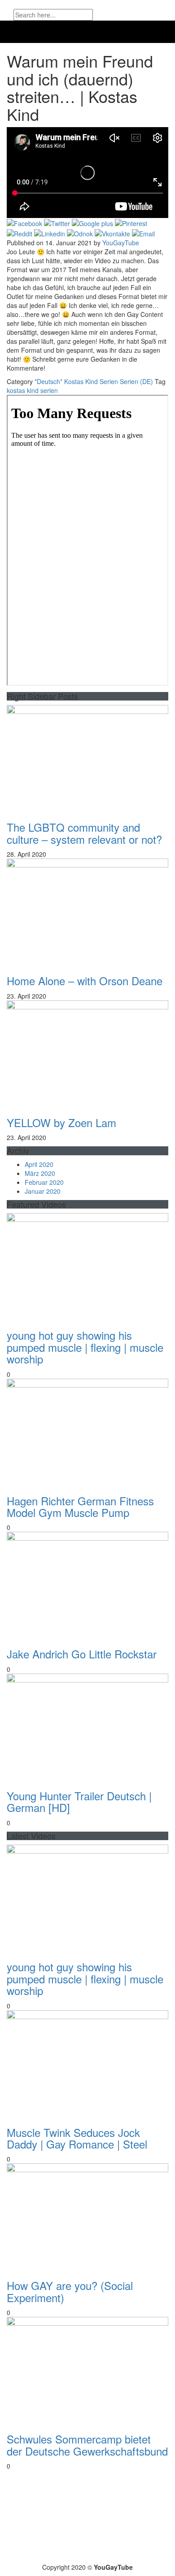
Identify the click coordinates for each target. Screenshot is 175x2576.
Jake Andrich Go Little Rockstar (82, 1654)
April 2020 (39, 1164)
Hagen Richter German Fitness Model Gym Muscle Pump (80, 1506)
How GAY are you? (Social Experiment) (70, 2291)
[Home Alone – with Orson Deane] (87, 912)
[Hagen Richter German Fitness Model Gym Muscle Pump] (87, 1432)
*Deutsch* (48, 381)
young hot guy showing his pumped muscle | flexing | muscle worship (85, 1347)
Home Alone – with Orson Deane (85, 980)
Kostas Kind (81, 381)
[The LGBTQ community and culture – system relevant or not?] (87, 759)
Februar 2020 (44, 1182)
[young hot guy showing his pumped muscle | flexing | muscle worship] (87, 1267)
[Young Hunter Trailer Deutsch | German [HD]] (87, 1727)
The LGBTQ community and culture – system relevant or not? (84, 833)
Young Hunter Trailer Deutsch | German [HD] (79, 1801)
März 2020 (40, 1173)
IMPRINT (142, 2552)
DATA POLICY (90, 2552)
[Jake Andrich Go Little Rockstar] (87, 1585)
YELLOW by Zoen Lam (61, 1122)
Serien (109, 381)
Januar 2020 (43, 1191)
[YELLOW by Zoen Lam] (87, 1054)
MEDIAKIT (35, 2552)
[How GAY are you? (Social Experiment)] (87, 2217)
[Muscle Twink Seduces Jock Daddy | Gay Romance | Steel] (87, 2064)
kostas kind (23, 390)
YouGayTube (121, 243)
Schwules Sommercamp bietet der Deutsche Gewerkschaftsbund (87, 2445)
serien (49, 390)
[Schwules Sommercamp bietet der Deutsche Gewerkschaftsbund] (87, 2371)
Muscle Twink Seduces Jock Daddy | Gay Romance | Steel (77, 2138)
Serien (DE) (136, 381)
